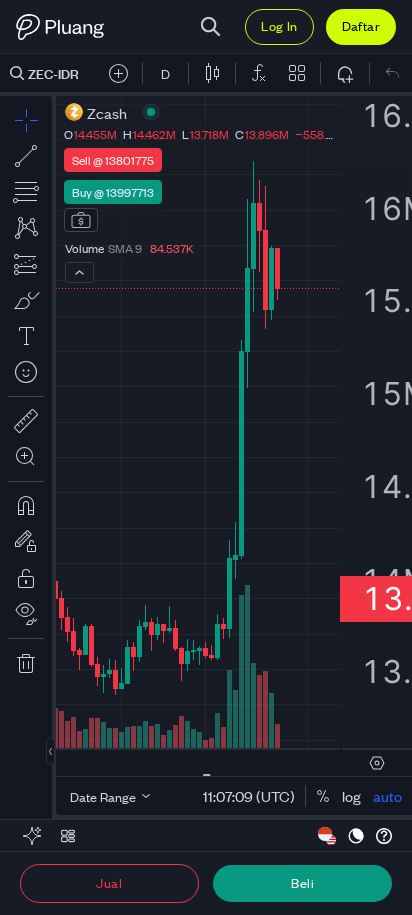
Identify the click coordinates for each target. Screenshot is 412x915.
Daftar (361, 25)
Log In (279, 25)
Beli (302, 882)
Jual (109, 882)
